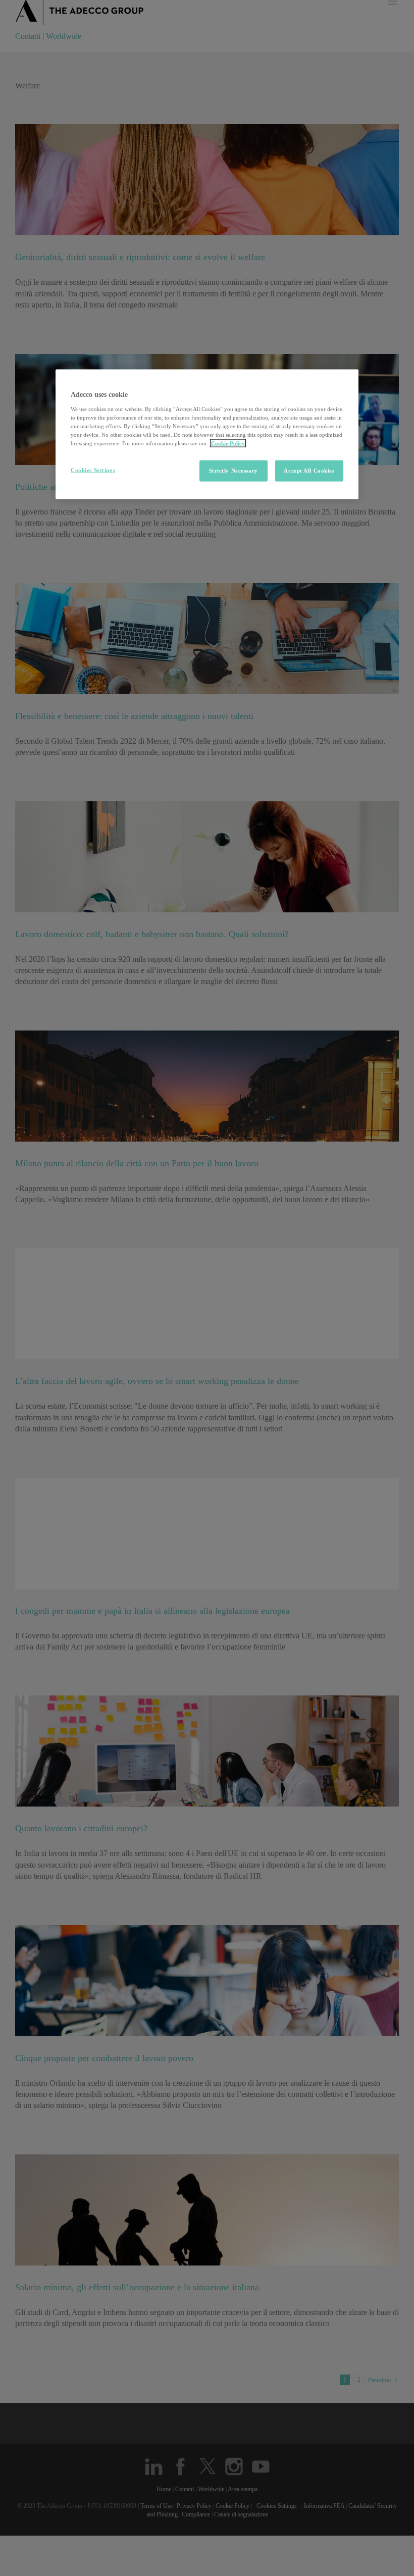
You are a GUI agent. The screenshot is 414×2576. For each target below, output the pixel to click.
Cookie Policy (228, 443)
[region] (207, 434)
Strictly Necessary (234, 471)
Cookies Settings (93, 470)
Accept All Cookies (309, 471)
